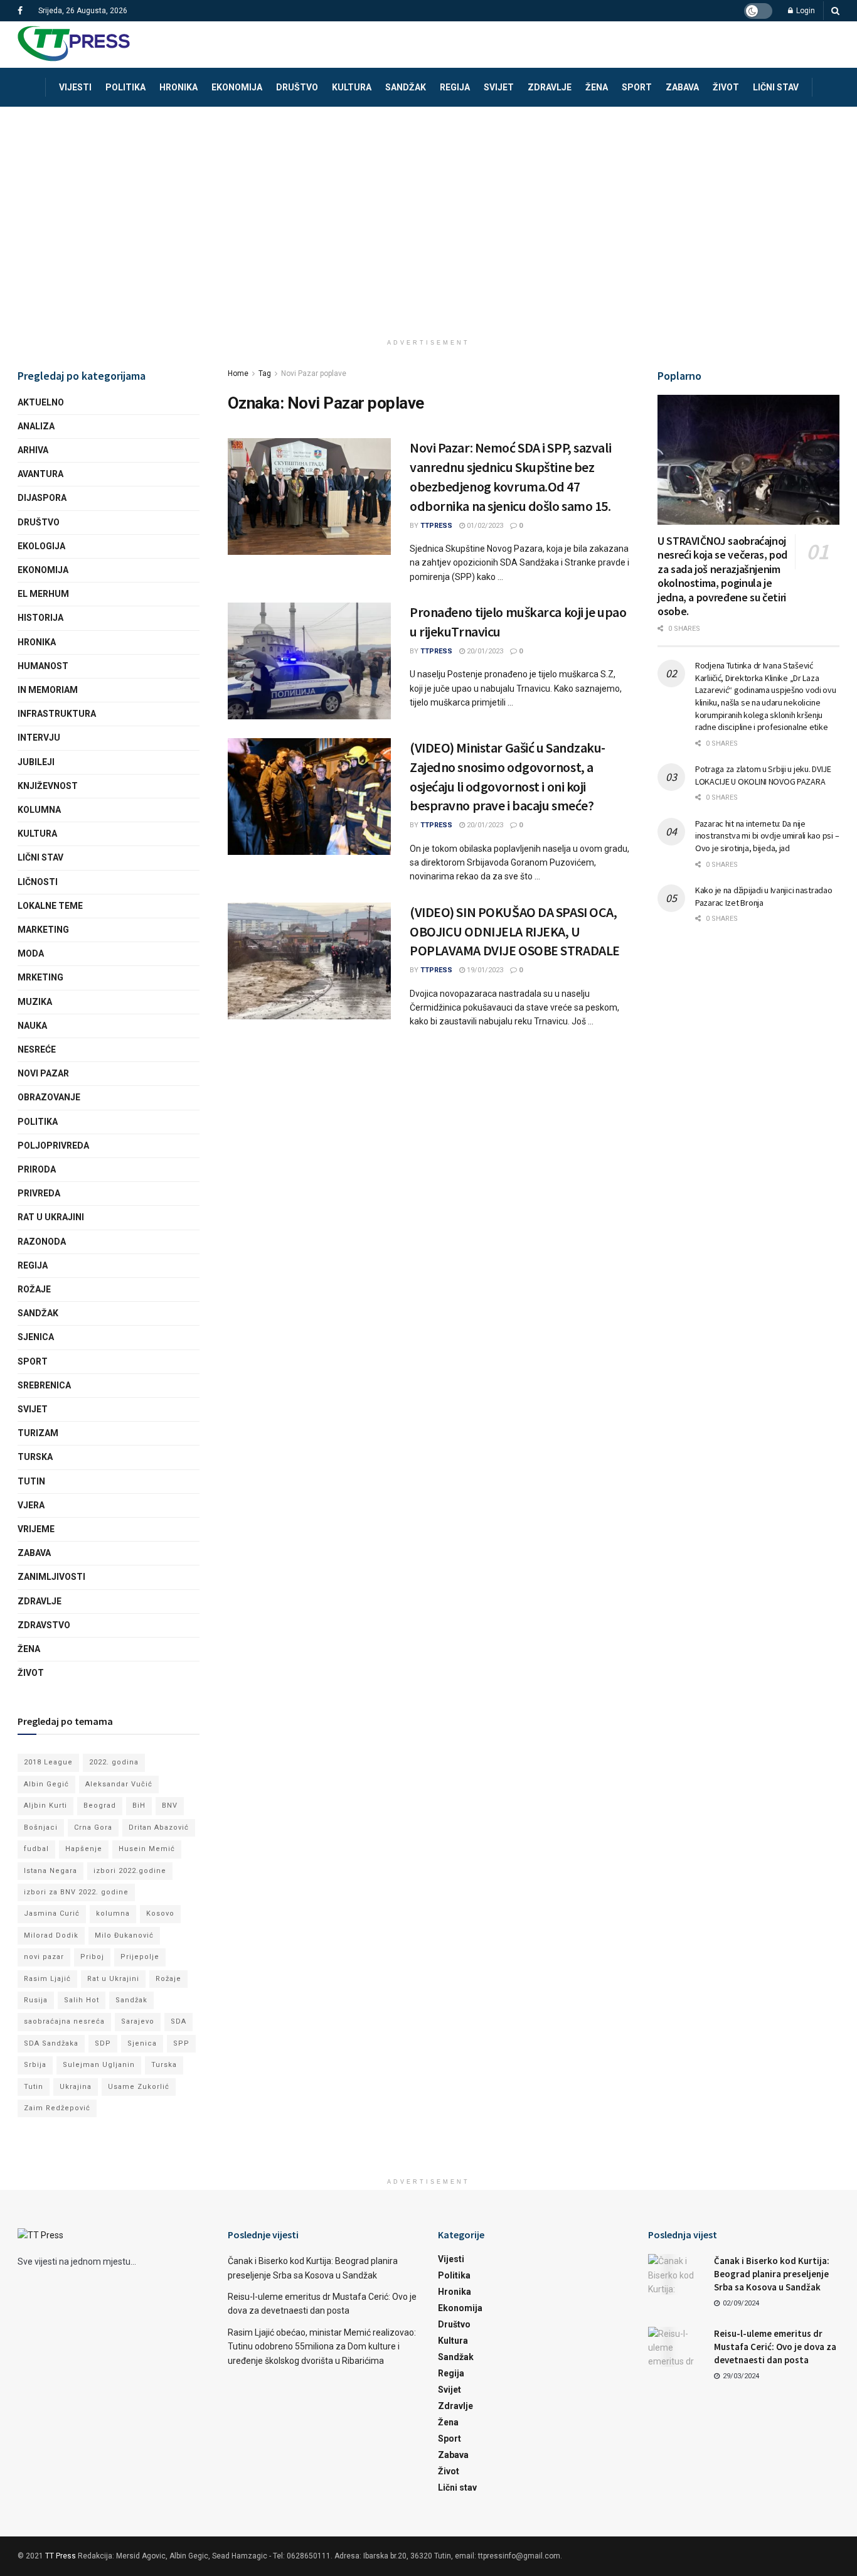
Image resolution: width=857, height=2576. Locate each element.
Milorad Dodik (51, 1935)
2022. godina (114, 1762)
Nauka (32, 1026)
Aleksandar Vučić (119, 1784)
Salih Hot (82, 2000)
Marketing (43, 930)
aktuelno (41, 402)
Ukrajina (76, 2087)
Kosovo (160, 1913)
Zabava (682, 87)
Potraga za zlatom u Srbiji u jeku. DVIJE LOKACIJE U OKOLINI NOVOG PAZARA (763, 775)
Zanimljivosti (51, 1577)
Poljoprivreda (53, 1146)
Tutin (31, 1481)
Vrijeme (36, 1529)
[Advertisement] (428, 201)
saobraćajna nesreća (64, 2021)
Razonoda (42, 1242)
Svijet (499, 87)
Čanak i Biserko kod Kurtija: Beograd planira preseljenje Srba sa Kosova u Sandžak (772, 2274)
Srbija (35, 2065)
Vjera (31, 1505)
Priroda (37, 1169)
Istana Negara (51, 1871)
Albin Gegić (46, 1784)
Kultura (352, 87)
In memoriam (48, 690)
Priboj (92, 1957)
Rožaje (34, 1289)
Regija (455, 87)
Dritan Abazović (159, 1827)
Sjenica (36, 1337)
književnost (48, 786)
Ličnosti (38, 882)
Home (238, 373)
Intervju (39, 738)
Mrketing (40, 977)
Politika (125, 87)
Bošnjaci (41, 1827)
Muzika (35, 1002)
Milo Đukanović (124, 1935)
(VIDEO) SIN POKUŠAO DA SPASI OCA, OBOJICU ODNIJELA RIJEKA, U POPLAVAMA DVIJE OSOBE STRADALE (515, 931)
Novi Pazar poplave (314, 373)
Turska (35, 1457)
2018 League (48, 1762)
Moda (31, 953)
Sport (637, 87)
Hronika (178, 87)
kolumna (113, 1913)
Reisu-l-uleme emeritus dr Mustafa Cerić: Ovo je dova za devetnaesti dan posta (775, 2347)
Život (726, 87)
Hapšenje (84, 1849)
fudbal (36, 1849)
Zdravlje (550, 87)
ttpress (436, 526)
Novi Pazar (43, 1073)
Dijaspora (42, 498)
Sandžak (406, 87)
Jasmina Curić (52, 1913)
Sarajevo (138, 2021)
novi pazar (44, 1957)
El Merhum (43, 594)
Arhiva (33, 450)
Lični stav (776, 87)
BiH (139, 1806)
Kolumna (39, 810)
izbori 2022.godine (130, 1871)
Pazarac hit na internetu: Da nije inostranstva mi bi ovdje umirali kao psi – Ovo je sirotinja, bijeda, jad (767, 836)
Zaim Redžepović (57, 2108)
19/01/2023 (484, 970)
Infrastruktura (57, 714)
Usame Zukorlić (139, 2087)
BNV (170, 1806)
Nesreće (37, 1049)
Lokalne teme (50, 906)
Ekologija (41, 546)
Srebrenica (44, 1385)
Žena (597, 87)
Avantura (40, 474)
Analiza (36, 426)
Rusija (36, 2000)
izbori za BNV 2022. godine (76, 1892)
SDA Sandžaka (51, 2043)
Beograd (100, 1806)
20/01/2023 (484, 651)
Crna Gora (93, 1827)
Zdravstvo (44, 1625)
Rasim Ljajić (47, 1979)
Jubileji (36, 762)
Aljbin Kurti (45, 1806)
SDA (178, 2021)
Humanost (43, 666)
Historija (40, 618)
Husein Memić (147, 1849)
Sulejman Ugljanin (99, 2065)
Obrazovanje (49, 1097)
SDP (103, 2043)
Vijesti (75, 87)
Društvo (297, 87)
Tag (265, 373)
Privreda (39, 1193)
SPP (181, 2043)
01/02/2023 (484, 526)
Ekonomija (237, 87)
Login (805, 11)
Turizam (38, 1433)
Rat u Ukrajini (51, 1217)
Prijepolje (140, 1957)
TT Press (61, 2556)
